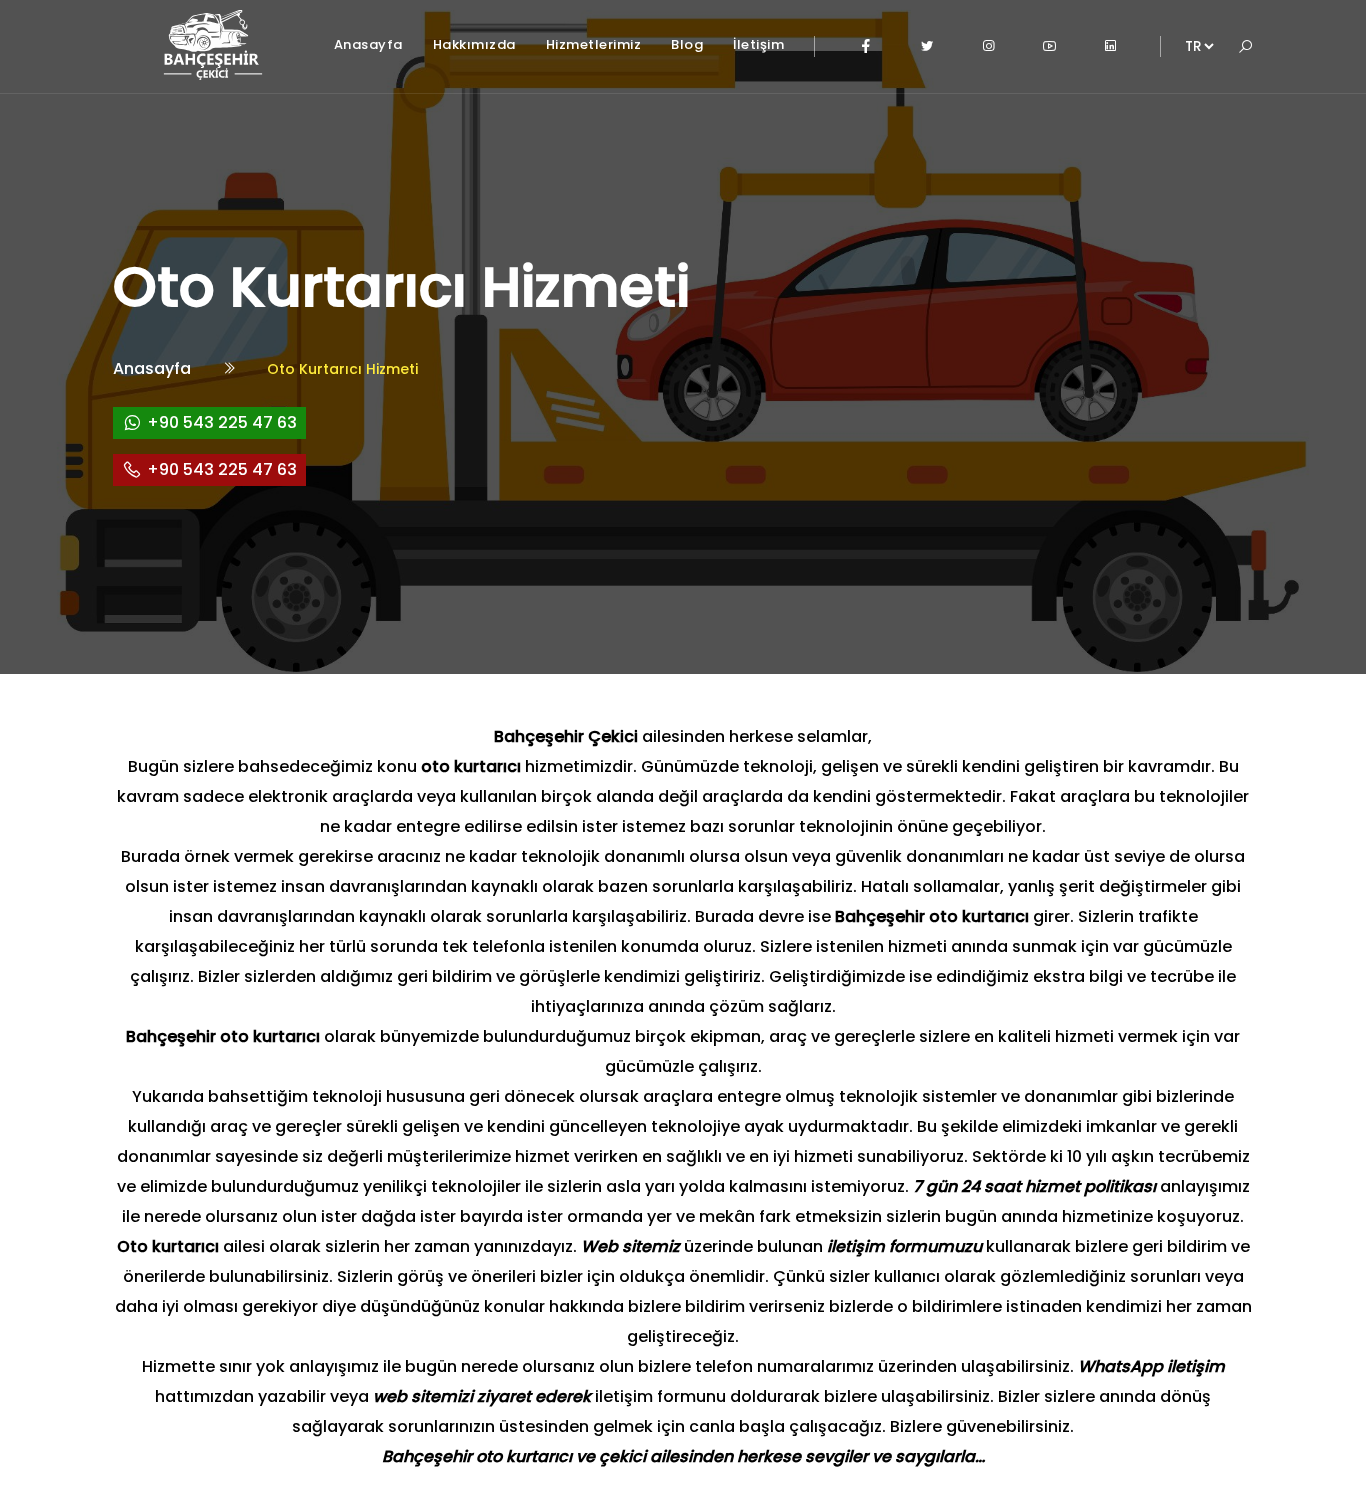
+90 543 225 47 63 (222, 422)
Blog (687, 44)
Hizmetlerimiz (594, 44)
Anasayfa (368, 44)
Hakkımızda (474, 44)
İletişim (758, 44)
